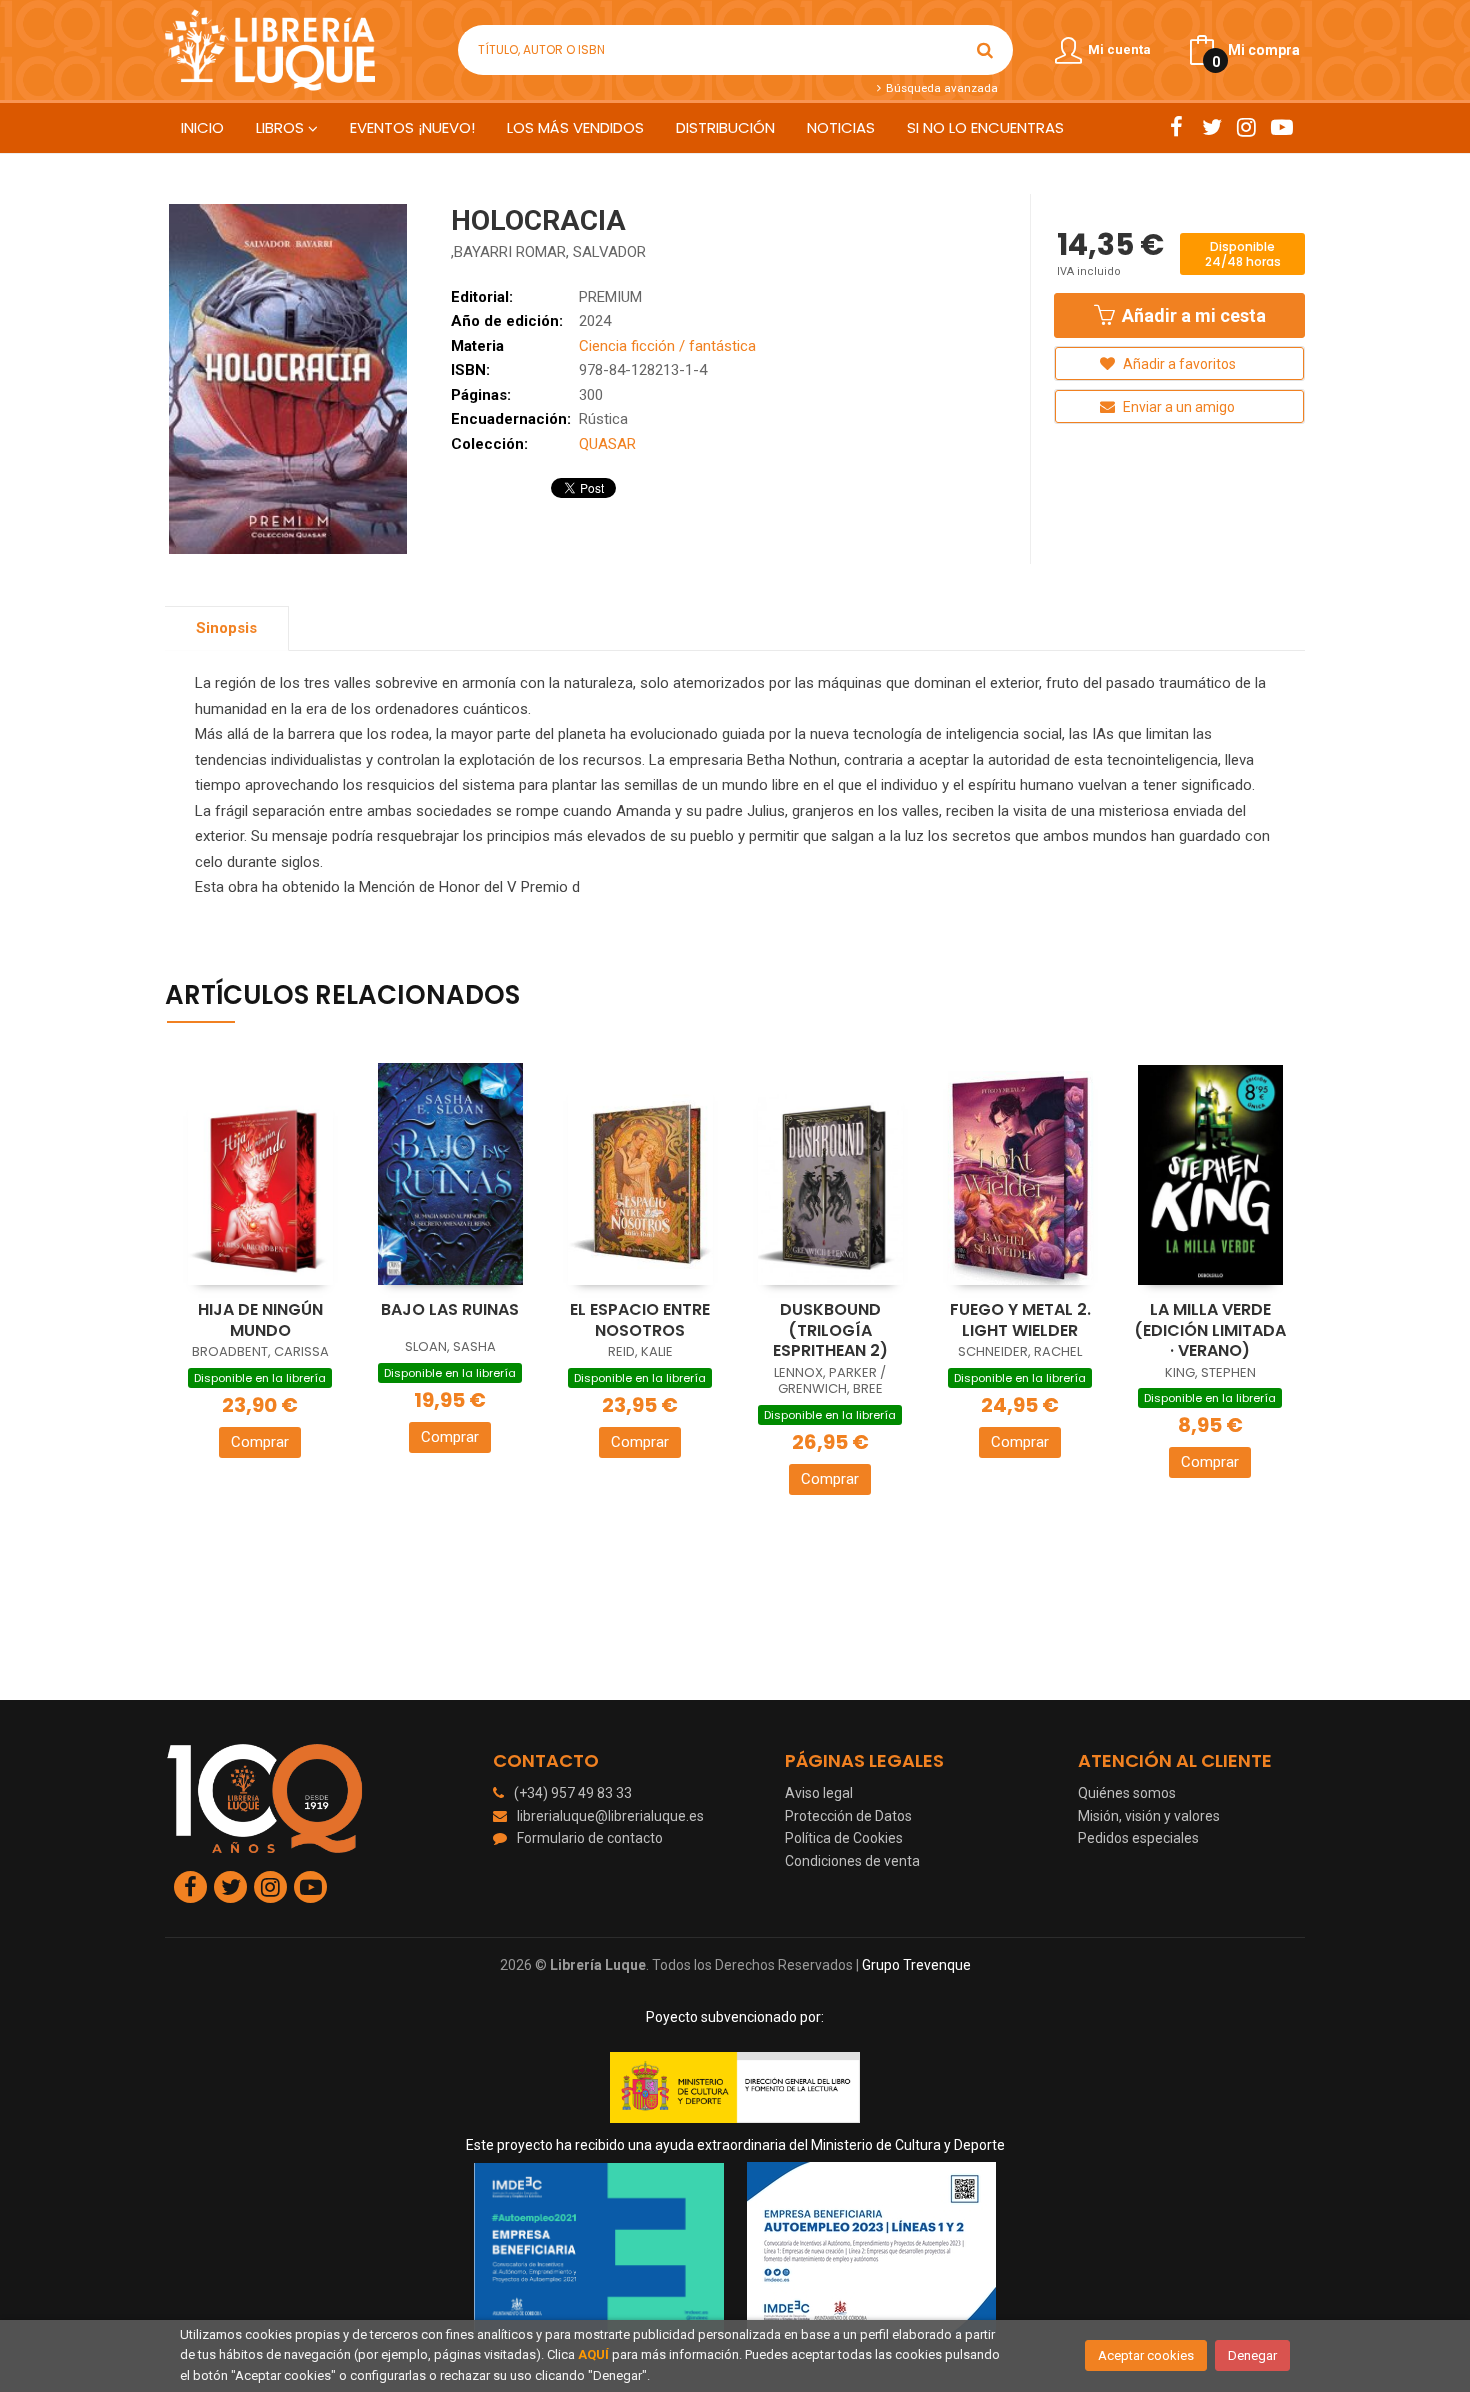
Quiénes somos (1127, 1793)
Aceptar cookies (1146, 2355)
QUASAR (607, 444)
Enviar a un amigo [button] (1177, 407)
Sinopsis (226, 628)
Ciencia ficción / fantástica (667, 346)
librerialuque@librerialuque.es (610, 1816)
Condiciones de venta (852, 1861)
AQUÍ (593, 2354)
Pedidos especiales (1138, 1838)
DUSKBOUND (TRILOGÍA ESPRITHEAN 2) (830, 1330)
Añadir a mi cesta (1192, 315)
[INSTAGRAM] (1246, 127)
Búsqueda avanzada (940, 88)
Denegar (1252, 2355)
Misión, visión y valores (1149, 1816)
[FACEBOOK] (1176, 127)
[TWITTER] (1211, 127)
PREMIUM (610, 297)
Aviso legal (819, 1793)
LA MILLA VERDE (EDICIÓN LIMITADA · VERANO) (1210, 1330)
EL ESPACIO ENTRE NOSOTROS (640, 1320)
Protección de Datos (848, 1816)
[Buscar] (985, 50)
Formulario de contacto (590, 1838)
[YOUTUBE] (1281, 127)
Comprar (260, 1442)
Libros (282, 127)
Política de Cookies (844, 1838)
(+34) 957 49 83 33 (573, 1793)
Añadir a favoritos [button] (1178, 364)
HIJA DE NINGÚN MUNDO (260, 1320)
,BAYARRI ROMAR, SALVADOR (548, 252)
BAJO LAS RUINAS (450, 1309)
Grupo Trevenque (916, 1965)
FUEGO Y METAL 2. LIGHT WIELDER (1020, 1320)
